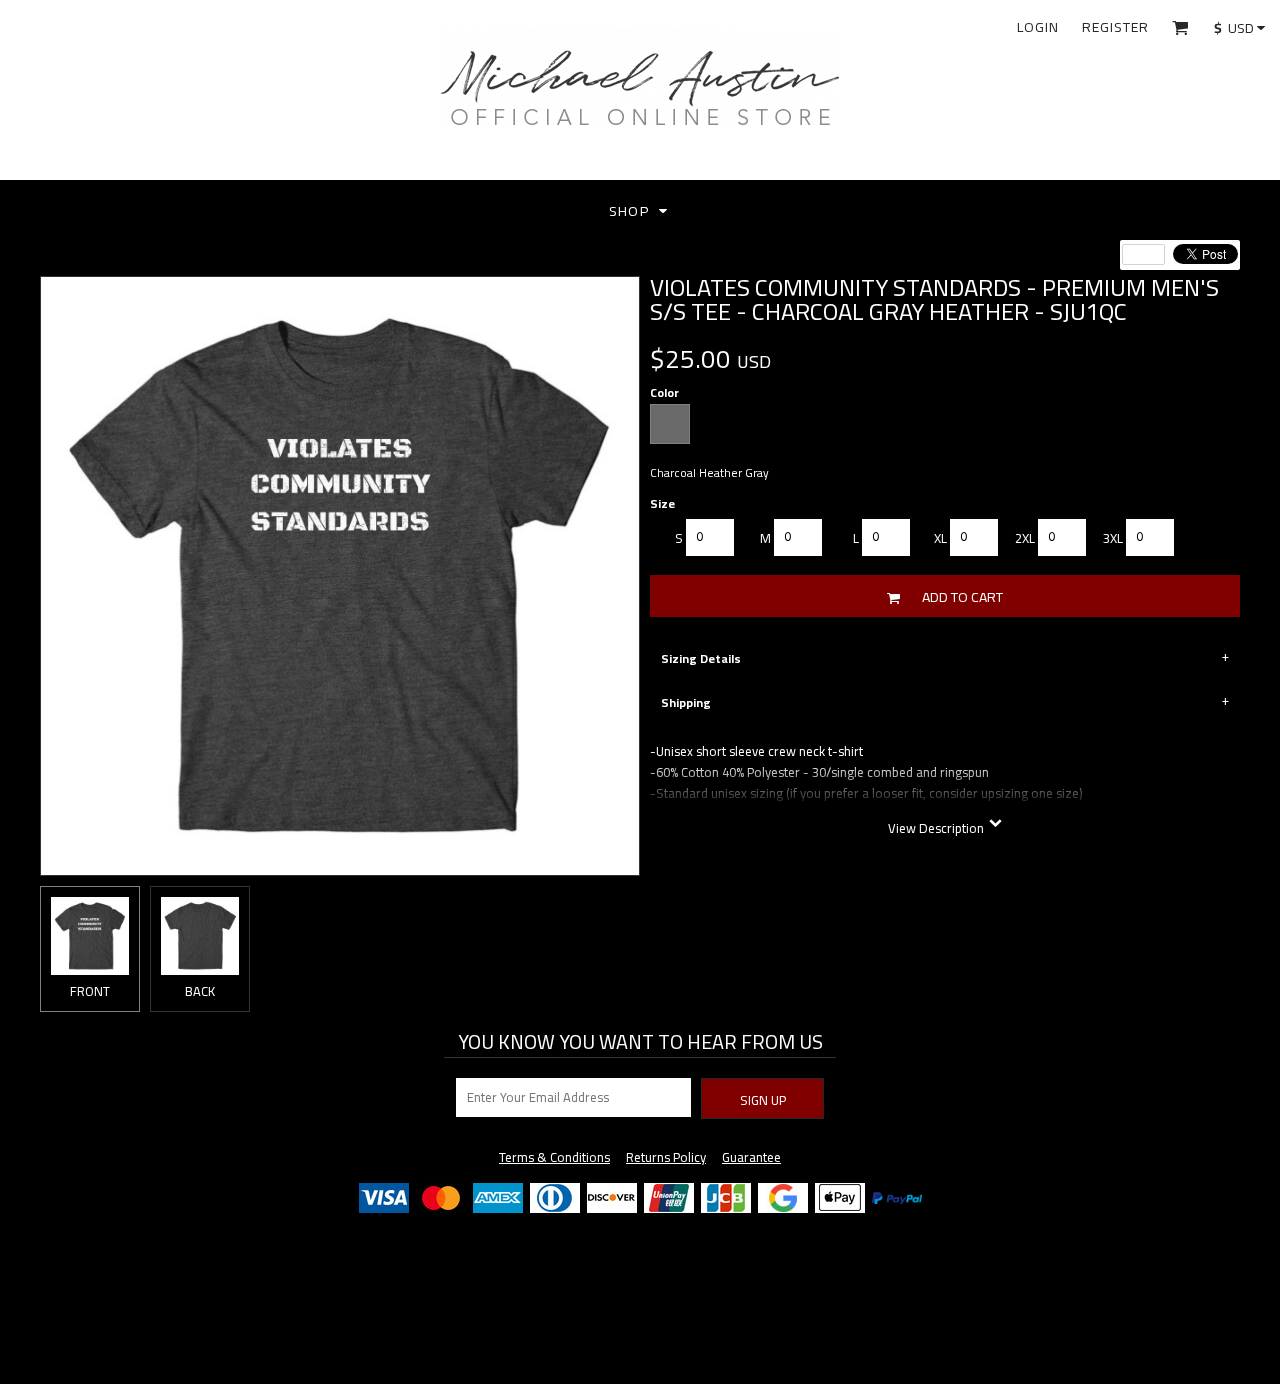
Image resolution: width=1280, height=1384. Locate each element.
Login (1038, 27)
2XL (1025, 538)
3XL (1113, 538)
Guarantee (751, 1157)
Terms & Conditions (554, 1157)
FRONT (90, 991)
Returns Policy (666, 1157)
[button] (1180, 27)
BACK (200, 991)
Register (1115, 27)
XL (940, 538)
